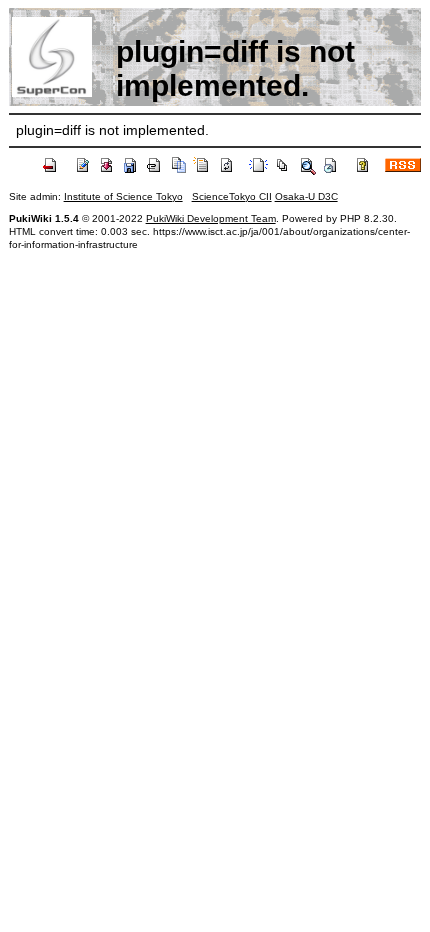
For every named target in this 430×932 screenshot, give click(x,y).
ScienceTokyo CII (232, 196)
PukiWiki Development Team (211, 218)
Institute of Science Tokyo (123, 196)
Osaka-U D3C (306, 196)
